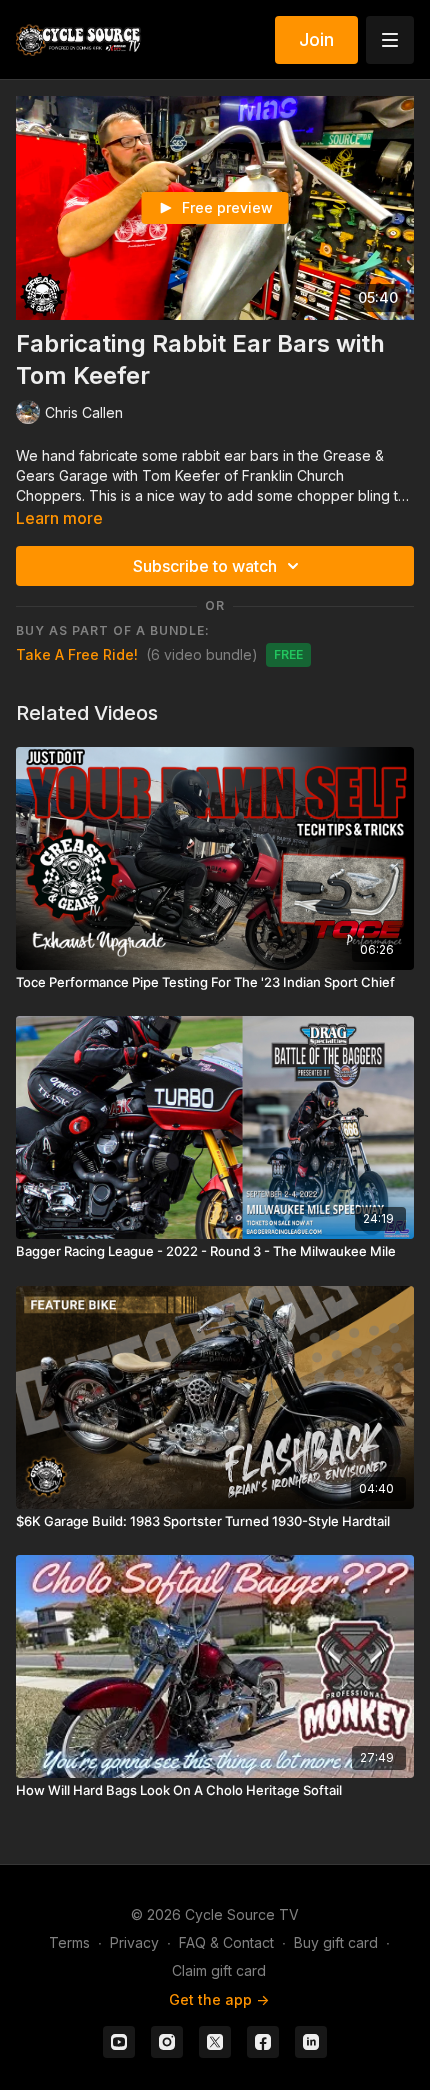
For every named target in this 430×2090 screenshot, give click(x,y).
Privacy (134, 1942)
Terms (69, 1942)
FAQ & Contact (226, 1942)
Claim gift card (219, 1970)
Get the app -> (219, 1999)
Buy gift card (336, 1942)
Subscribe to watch (205, 566)
